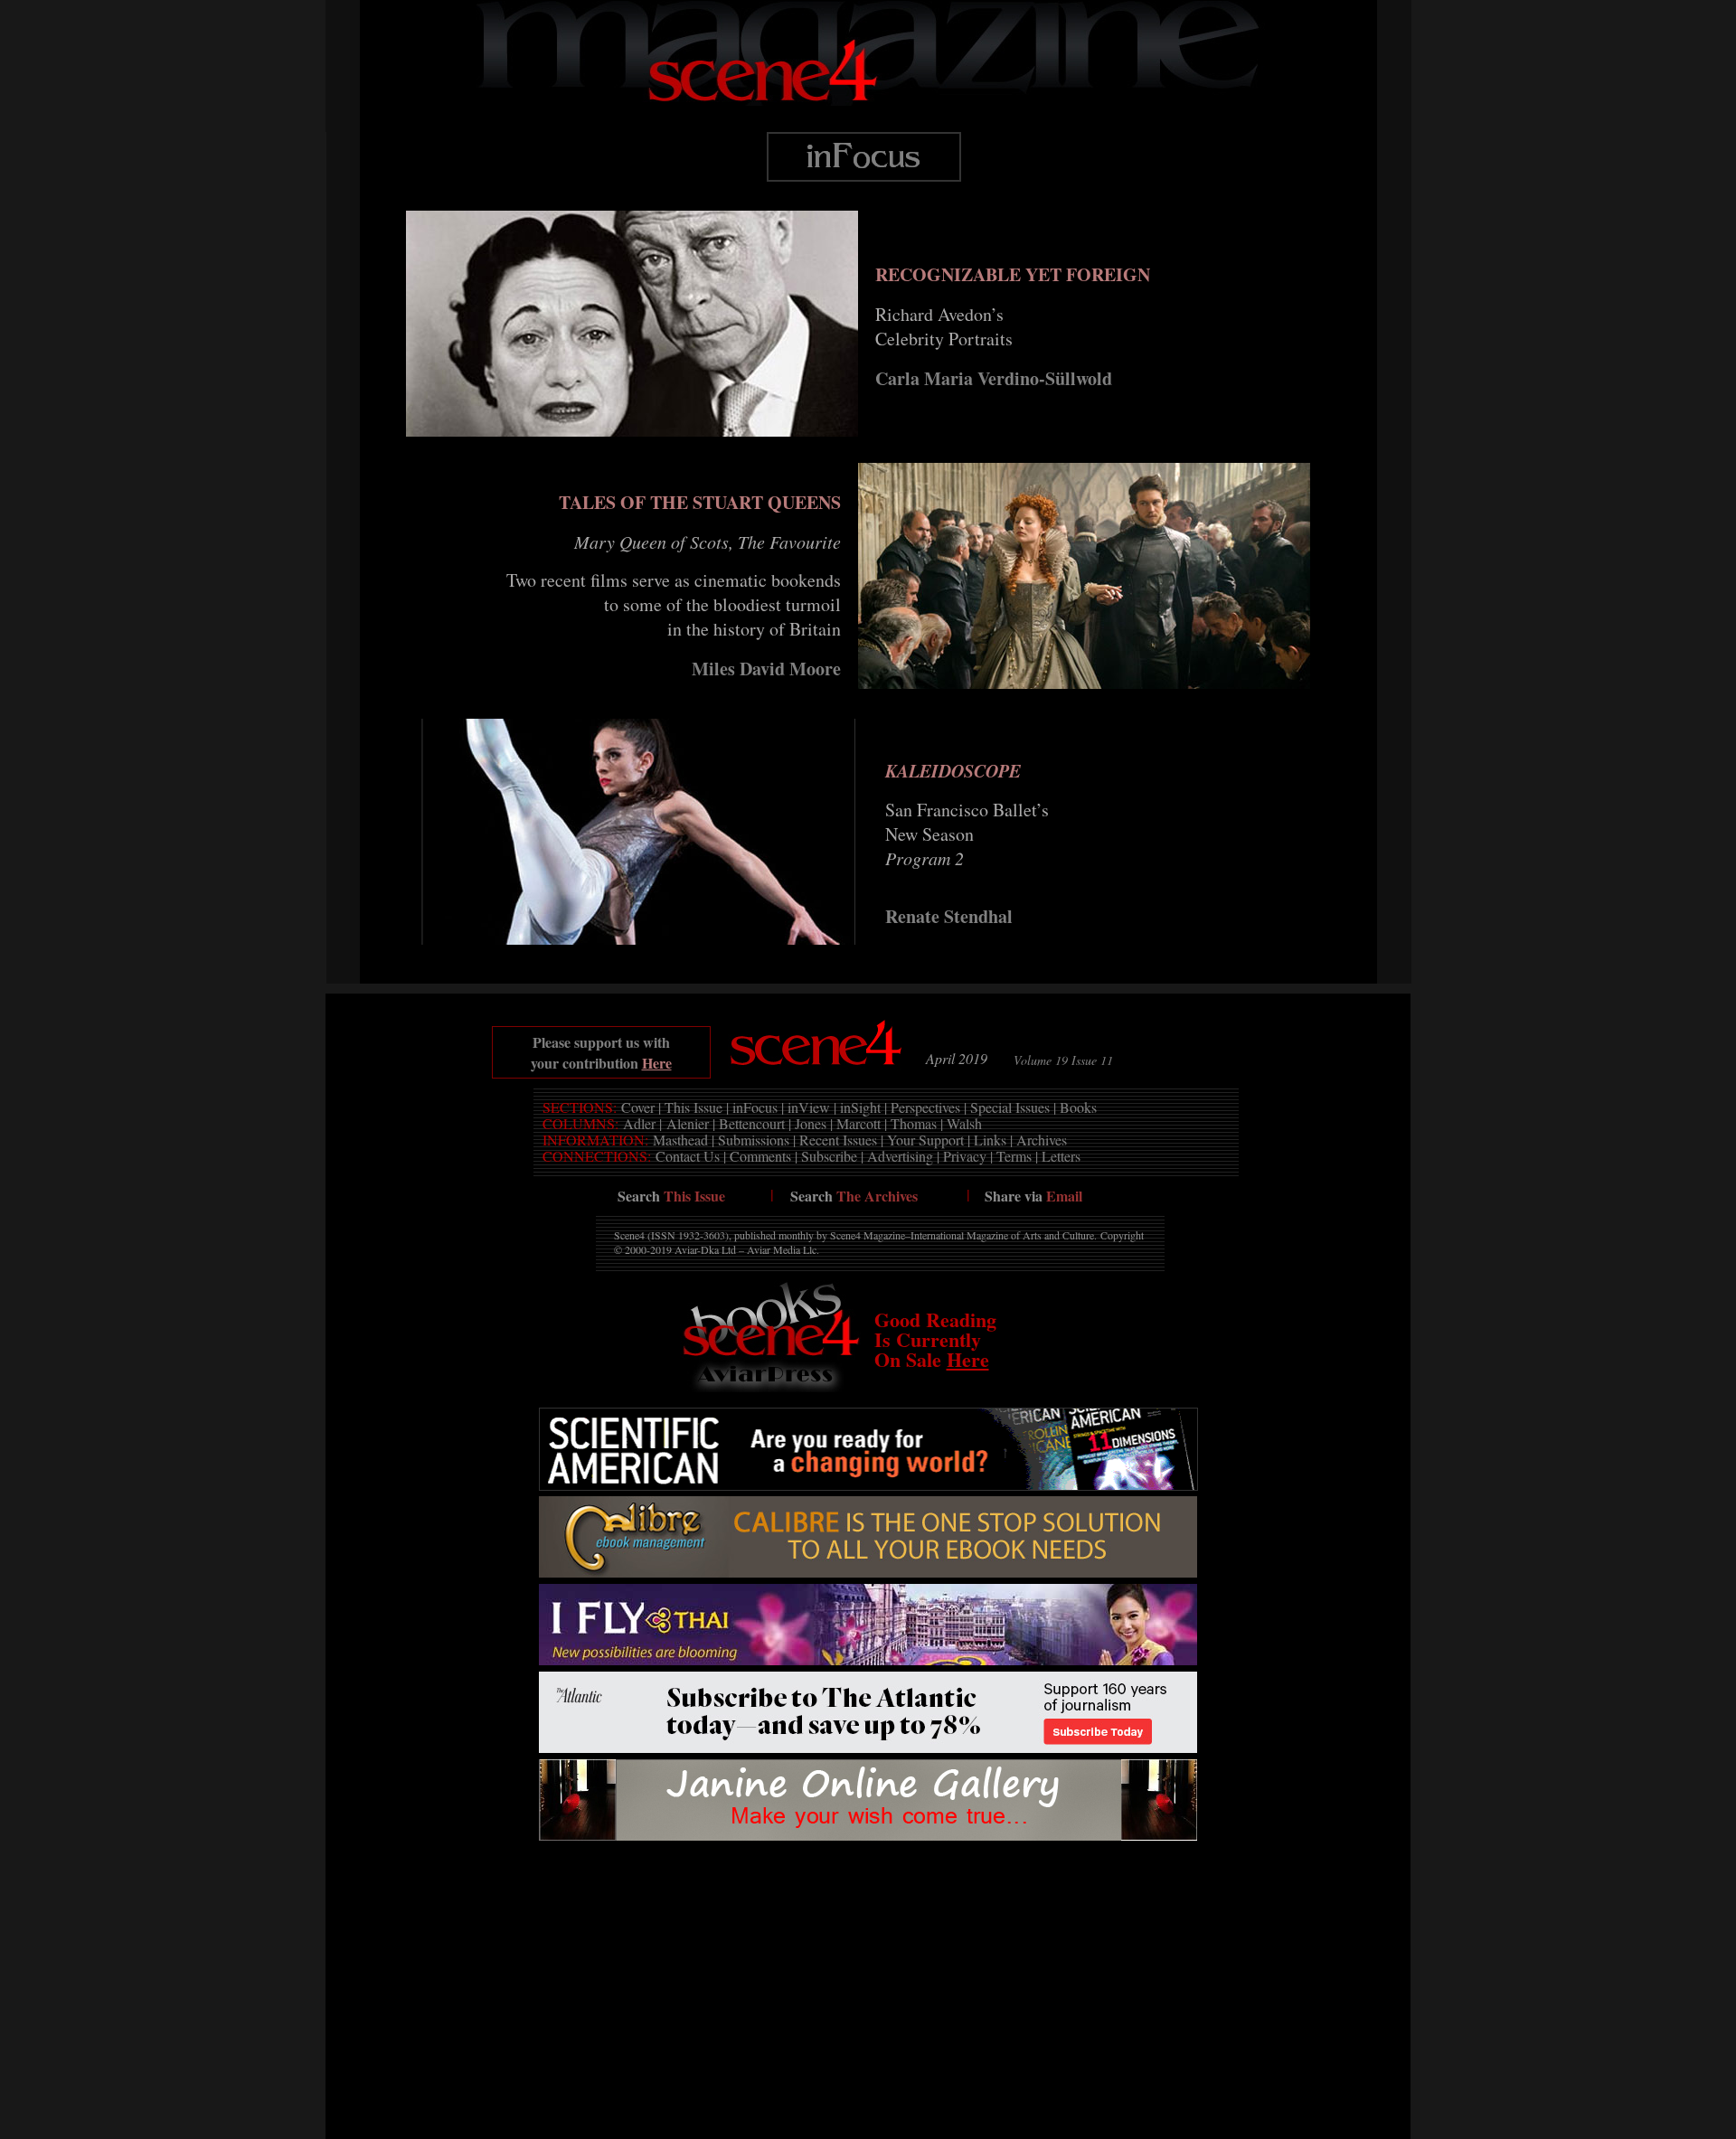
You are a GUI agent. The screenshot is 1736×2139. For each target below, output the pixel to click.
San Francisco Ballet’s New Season (967, 834)
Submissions (754, 1140)
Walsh (964, 1123)
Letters (1061, 1156)
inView (809, 1107)
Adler (639, 1123)
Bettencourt (752, 1123)
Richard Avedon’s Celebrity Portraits (944, 326)
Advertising (900, 1156)
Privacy (965, 1156)
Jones (811, 1123)
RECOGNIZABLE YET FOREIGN (1013, 274)
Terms (1014, 1156)
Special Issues (1010, 1107)
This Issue (693, 1107)
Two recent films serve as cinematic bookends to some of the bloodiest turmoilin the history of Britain (674, 604)
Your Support (925, 1140)
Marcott (859, 1123)
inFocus (755, 1107)
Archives (1042, 1140)
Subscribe (829, 1156)
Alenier (688, 1123)
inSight (860, 1107)
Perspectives (925, 1107)
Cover (638, 1107)
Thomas (914, 1123)
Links (990, 1140)
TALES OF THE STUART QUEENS (700, 502)
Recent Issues (838, 1140)
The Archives (877, 1196)
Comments (760, 1156)
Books (1078, 1107)
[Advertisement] (868, 1887)
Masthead (680, 1140)
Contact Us (688, 1156)
